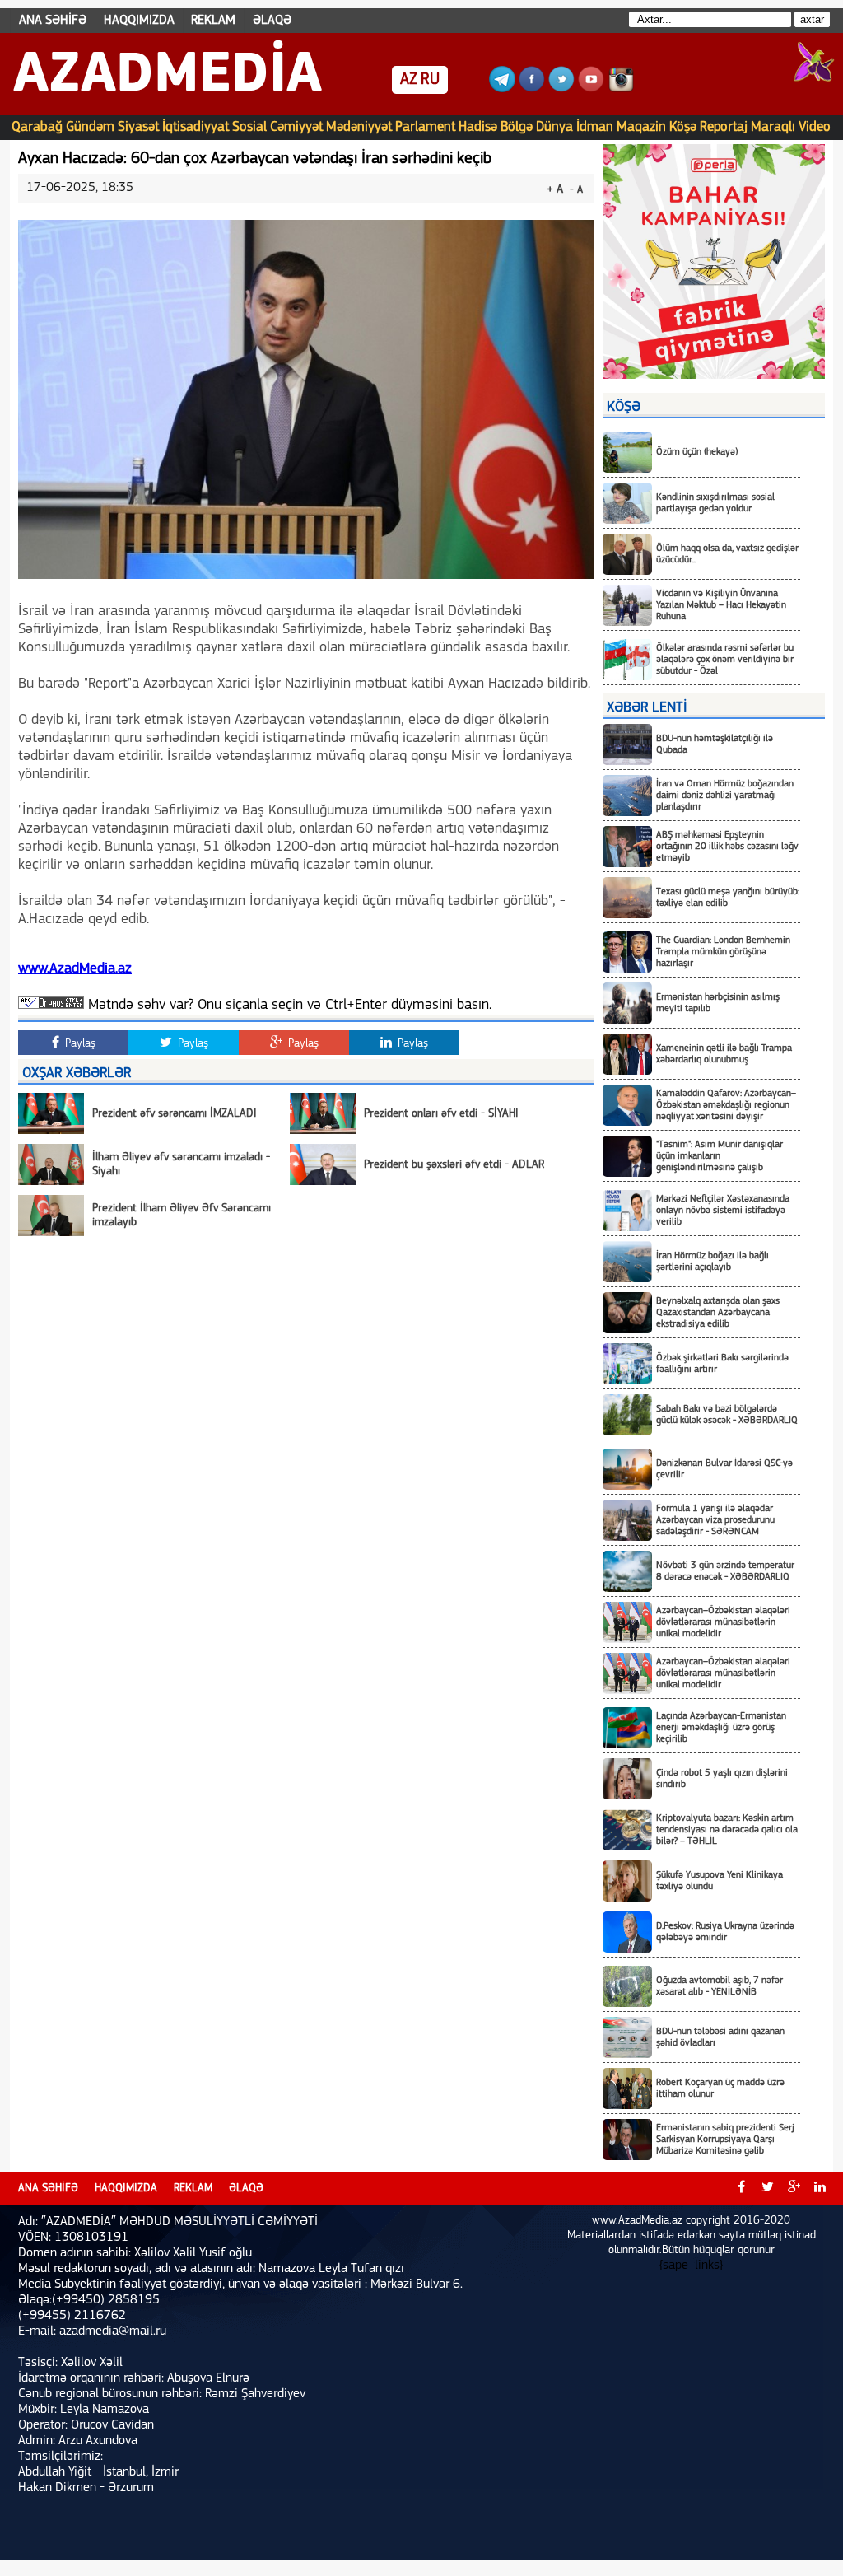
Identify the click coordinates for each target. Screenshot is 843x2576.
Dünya (554, 127)
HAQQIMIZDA (139, 21)
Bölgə (517, 127)
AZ (409, 80)
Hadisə (478, 127)
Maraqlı (773, 127)
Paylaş (79, 1044)
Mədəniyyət (359, 127)
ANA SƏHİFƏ (53, 21)
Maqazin (641, 127)
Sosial (249, 127)
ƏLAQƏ (272, 21)
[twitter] (767, 2189)
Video (815, 127)
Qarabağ (37, 127)
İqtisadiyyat (196, 127)
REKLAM (213, 21)
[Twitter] (561, 89)
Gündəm (90, 127)
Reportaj (724, 127)
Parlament (425, 127)
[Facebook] (532, 89)
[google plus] (794, 2189)
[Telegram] (502, 89)
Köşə (683, 127)
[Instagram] (621, 89)
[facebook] (741, 2189)
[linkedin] (820, 2189)
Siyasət (138, 127)
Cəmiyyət (296, 127)
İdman (595, 127)
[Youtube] (591, 89)
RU (430, 80)
